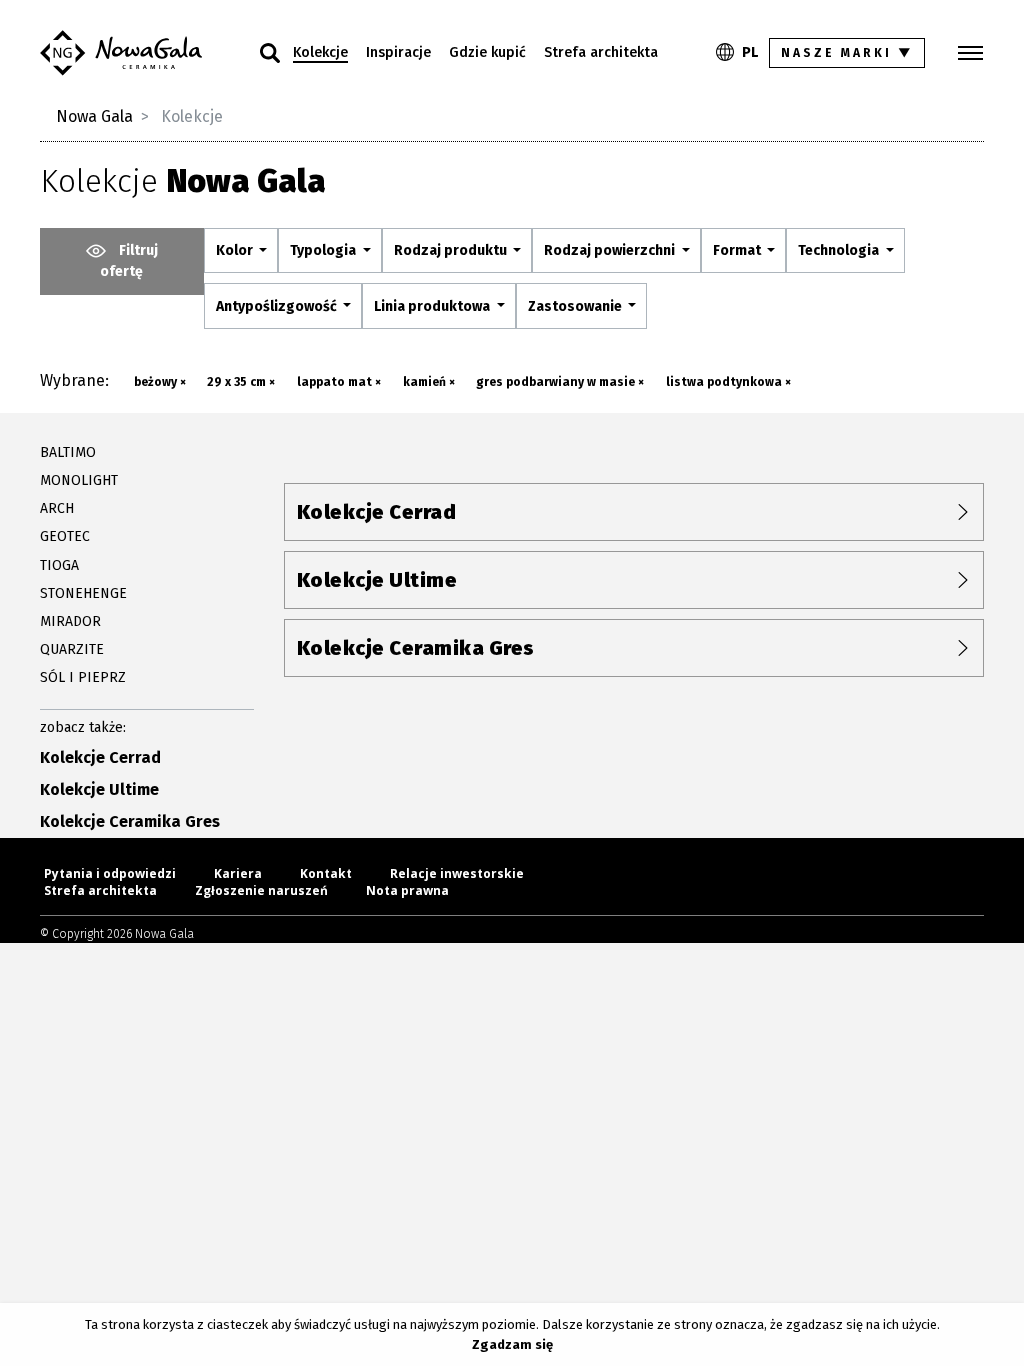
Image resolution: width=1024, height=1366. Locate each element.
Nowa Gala (94, 116)
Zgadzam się (512, 1344)
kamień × (429, 382)
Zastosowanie (576, 306)
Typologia (324, 250)
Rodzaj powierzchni (611, 250)
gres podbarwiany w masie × (560, 382)
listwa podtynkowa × (728, 382)
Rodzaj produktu (452, 250)
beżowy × (160, 382)
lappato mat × (339, 382)
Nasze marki (847, 53)
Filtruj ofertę (129, 261)
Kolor (236, 250)
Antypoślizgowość (278, 306)
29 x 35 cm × (241, 382)
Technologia (840, 250)
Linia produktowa (433, 306)
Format (738, 250)
